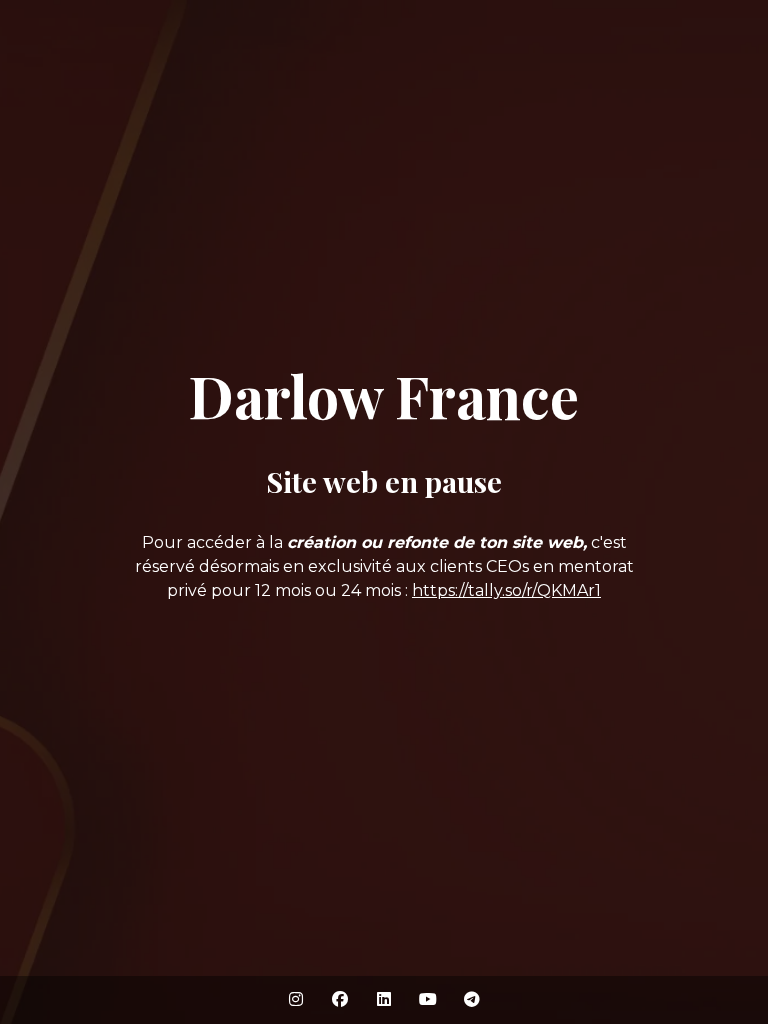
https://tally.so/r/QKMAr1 (506, 590)
